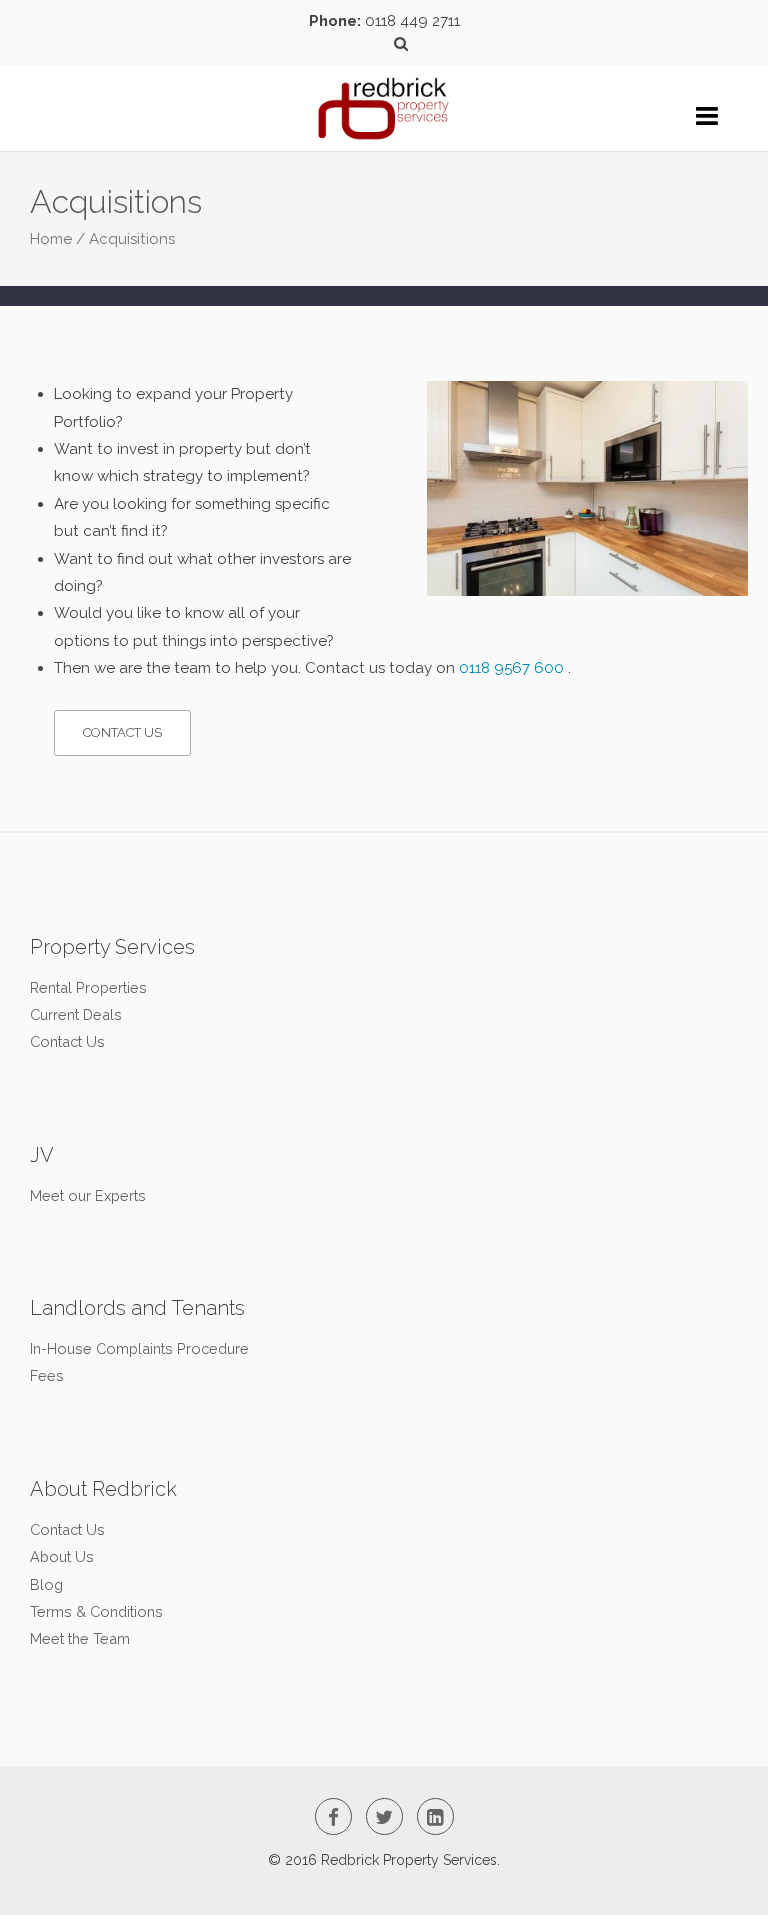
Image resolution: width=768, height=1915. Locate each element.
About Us (62, 1556)
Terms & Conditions (96, 1611)
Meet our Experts (88, 1195)
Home (51, 239)
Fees (47, 1375)
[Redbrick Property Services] (384, 96)
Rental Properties (88, 987)
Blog (46, 1584)
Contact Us (67, 1041)
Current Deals (76, 1014)
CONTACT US (122, 732)
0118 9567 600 (511, 668)
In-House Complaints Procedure (139, 1348)
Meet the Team (80, 1638)
